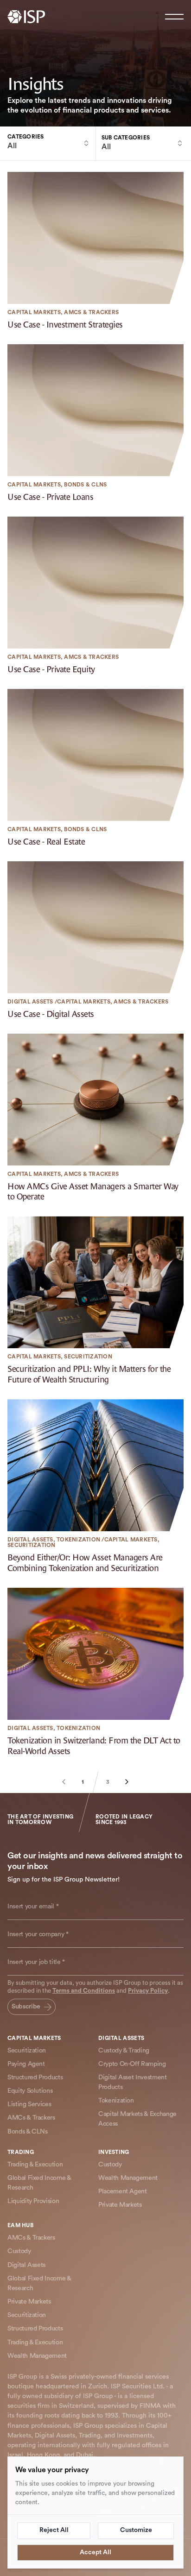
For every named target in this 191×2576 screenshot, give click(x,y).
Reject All (54, 2530)
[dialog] (95, 2513)
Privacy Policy (148, 1991)
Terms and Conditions (84, 1991)
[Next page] (122, 1782)
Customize (136, 2530)
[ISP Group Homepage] (26, 17)
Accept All (95, 2552)
